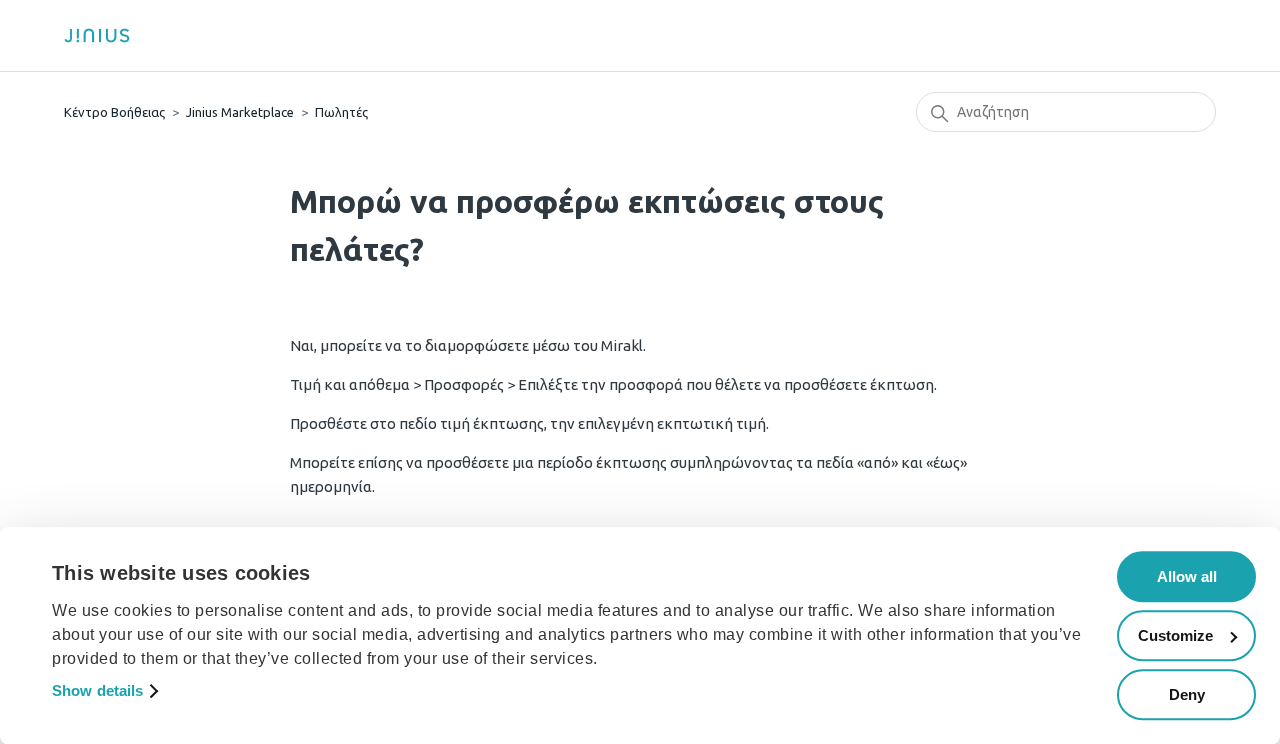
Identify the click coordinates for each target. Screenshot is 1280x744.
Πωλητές (341, 112)
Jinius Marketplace (240, 112)
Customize (1175, 635)
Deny (1187, 694)
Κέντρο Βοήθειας (114, 112)
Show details (97, 691)
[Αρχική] (104, 35)
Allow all (1187, 576)
